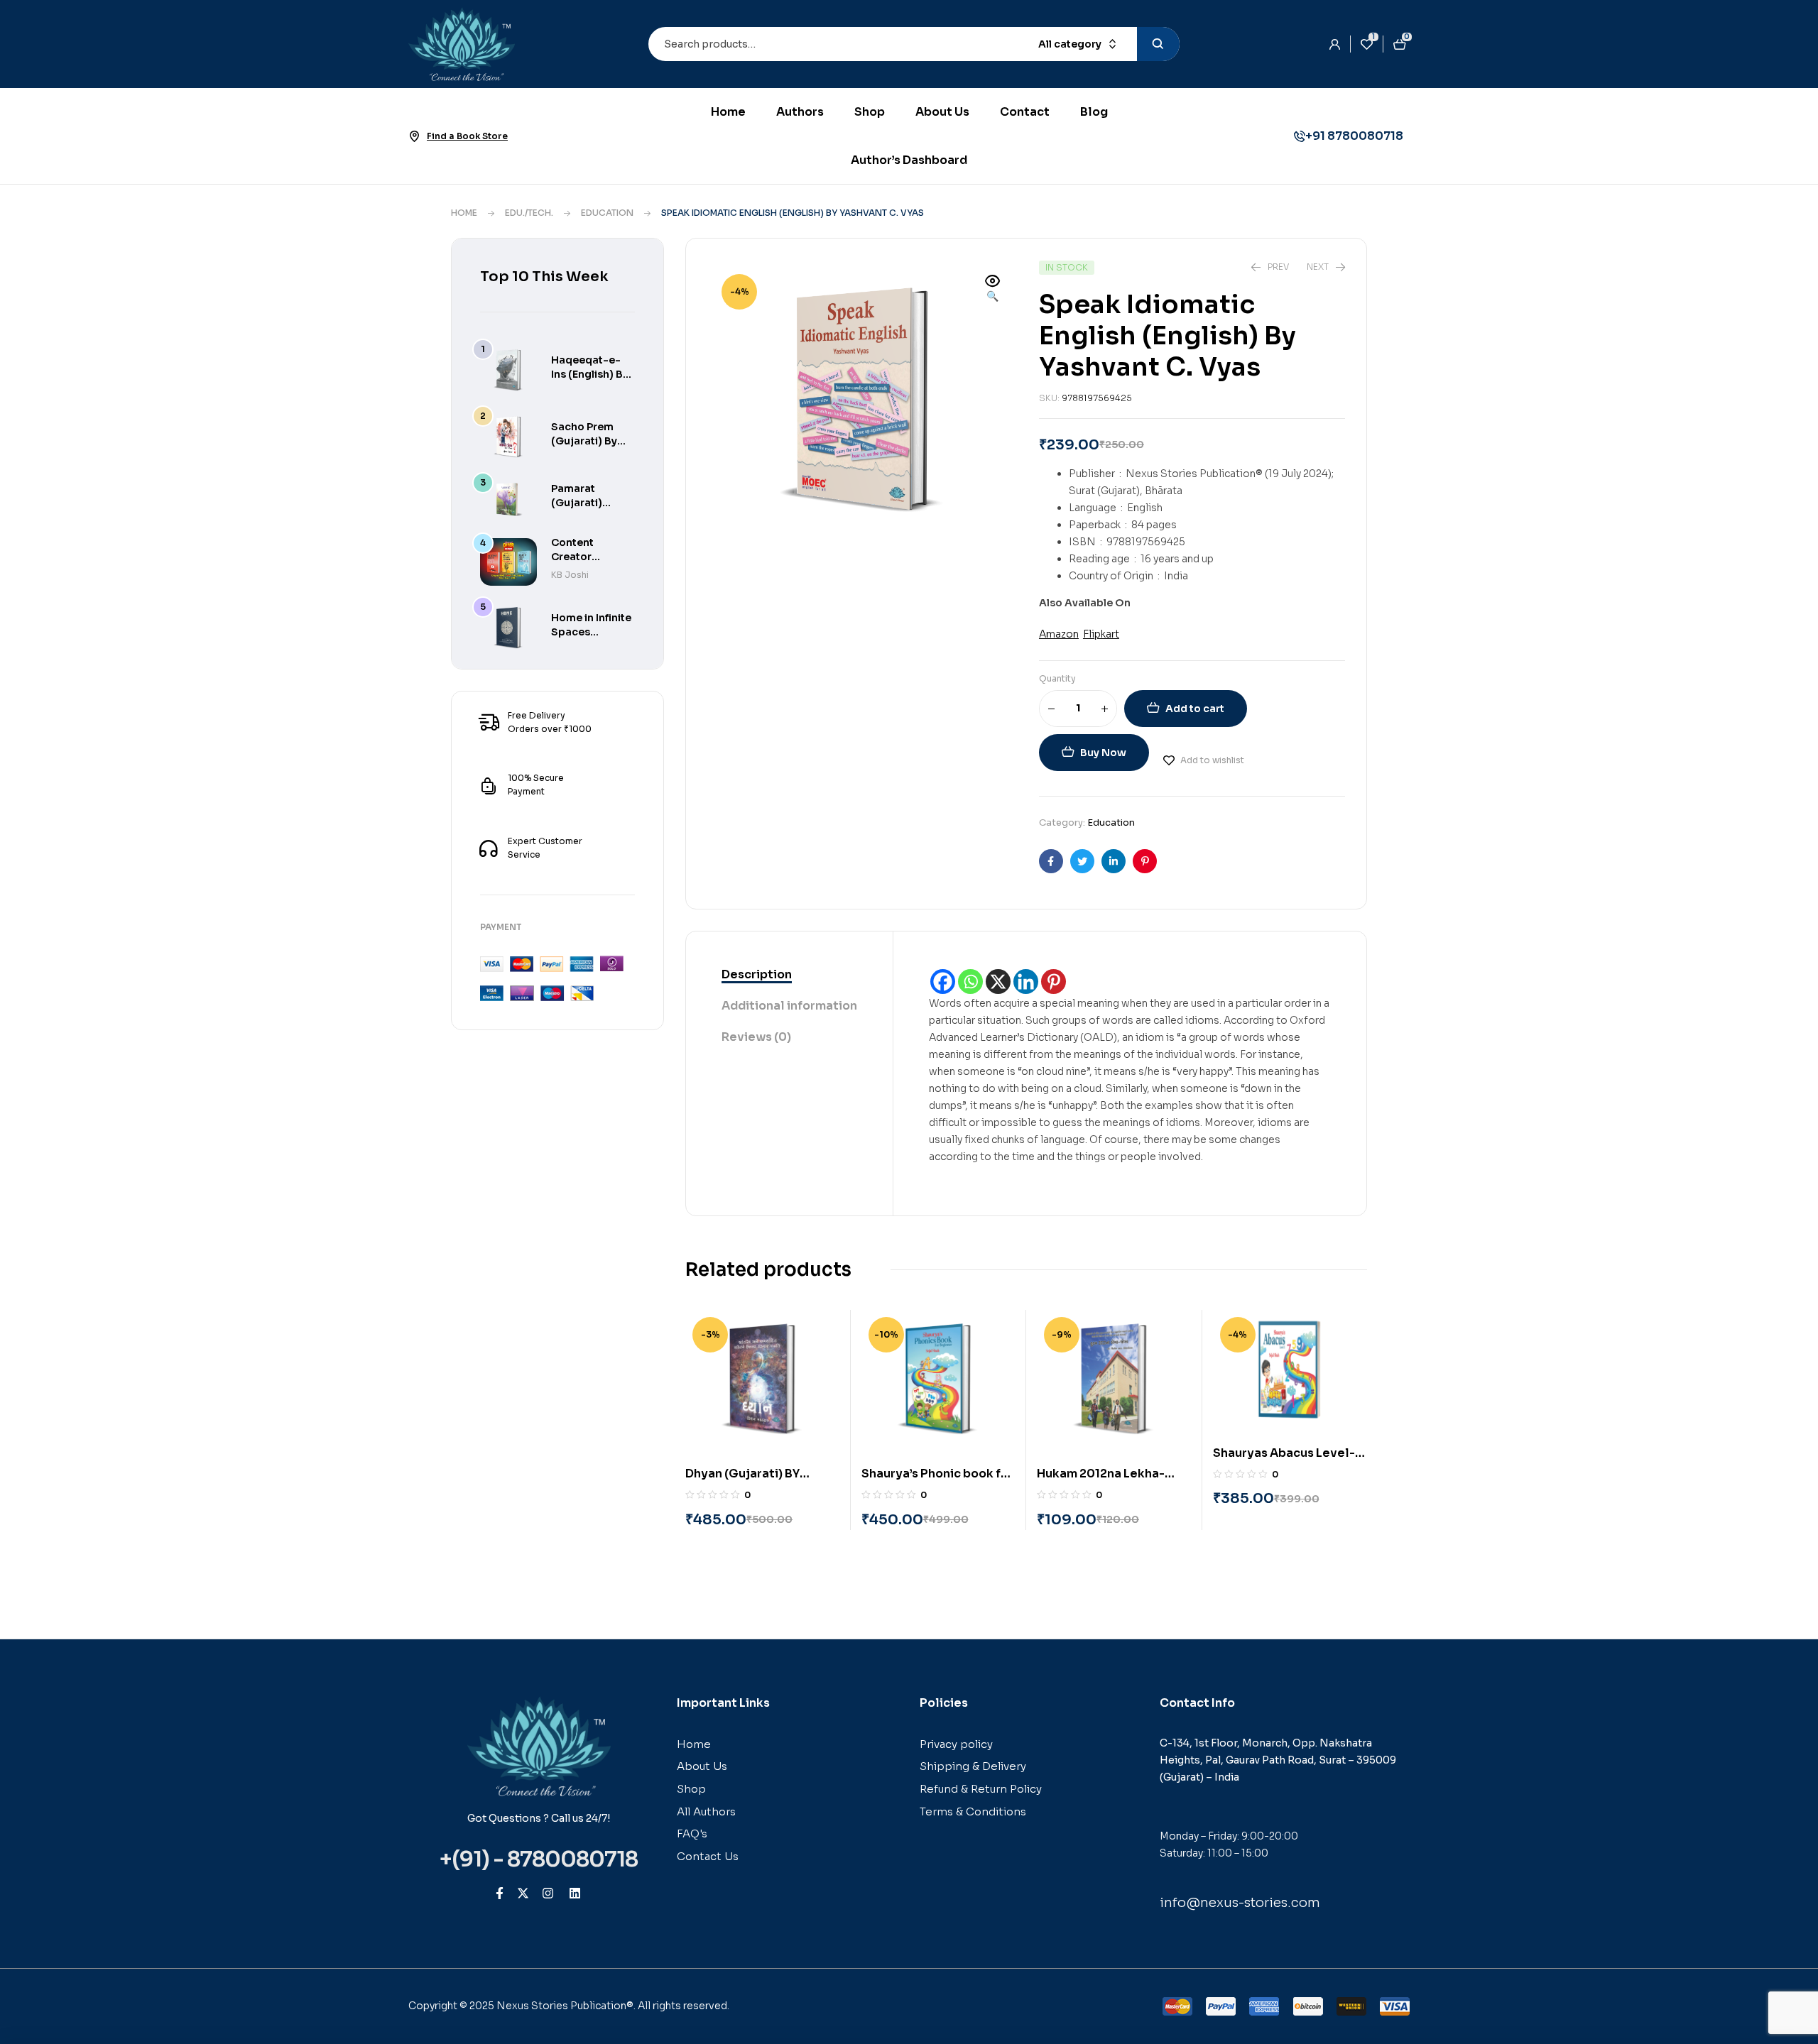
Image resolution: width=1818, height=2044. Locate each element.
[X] (998, 982)
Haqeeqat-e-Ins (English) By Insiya (590, 374)
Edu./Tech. (529, 213)
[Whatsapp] (970, 982)
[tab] (789, 975)
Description (757, 974)
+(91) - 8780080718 (539, 1859)
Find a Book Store (467, 136)
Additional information (789, 1006)
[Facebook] (943, 982)
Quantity (1057, 678)
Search (1158, 44)
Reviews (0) (756, 1037)
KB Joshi (570, 575)
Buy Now (1103, 753)
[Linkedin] (1026, 982)
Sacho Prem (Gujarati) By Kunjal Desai (584, 441)
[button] (993, 290)
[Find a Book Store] (414, 136)
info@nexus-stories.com (1240, 1903)
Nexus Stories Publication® (565, 2006)
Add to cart (1195, 709)
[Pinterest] (1054, 982)
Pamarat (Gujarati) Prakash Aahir (587, 503)
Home (464, 213)
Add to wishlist (1212, 760)
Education (607, 213)
